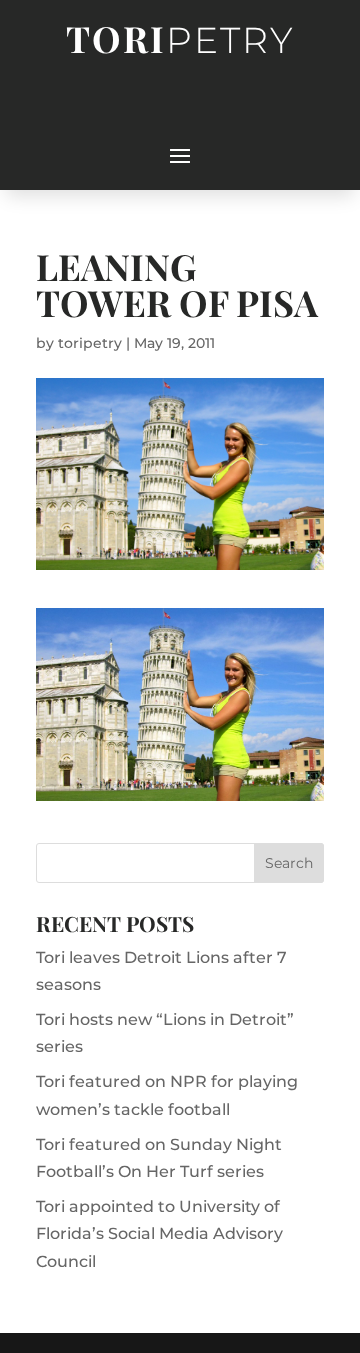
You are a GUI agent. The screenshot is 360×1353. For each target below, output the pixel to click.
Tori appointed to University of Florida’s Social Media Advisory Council (159, 1233)
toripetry (90, 343)
